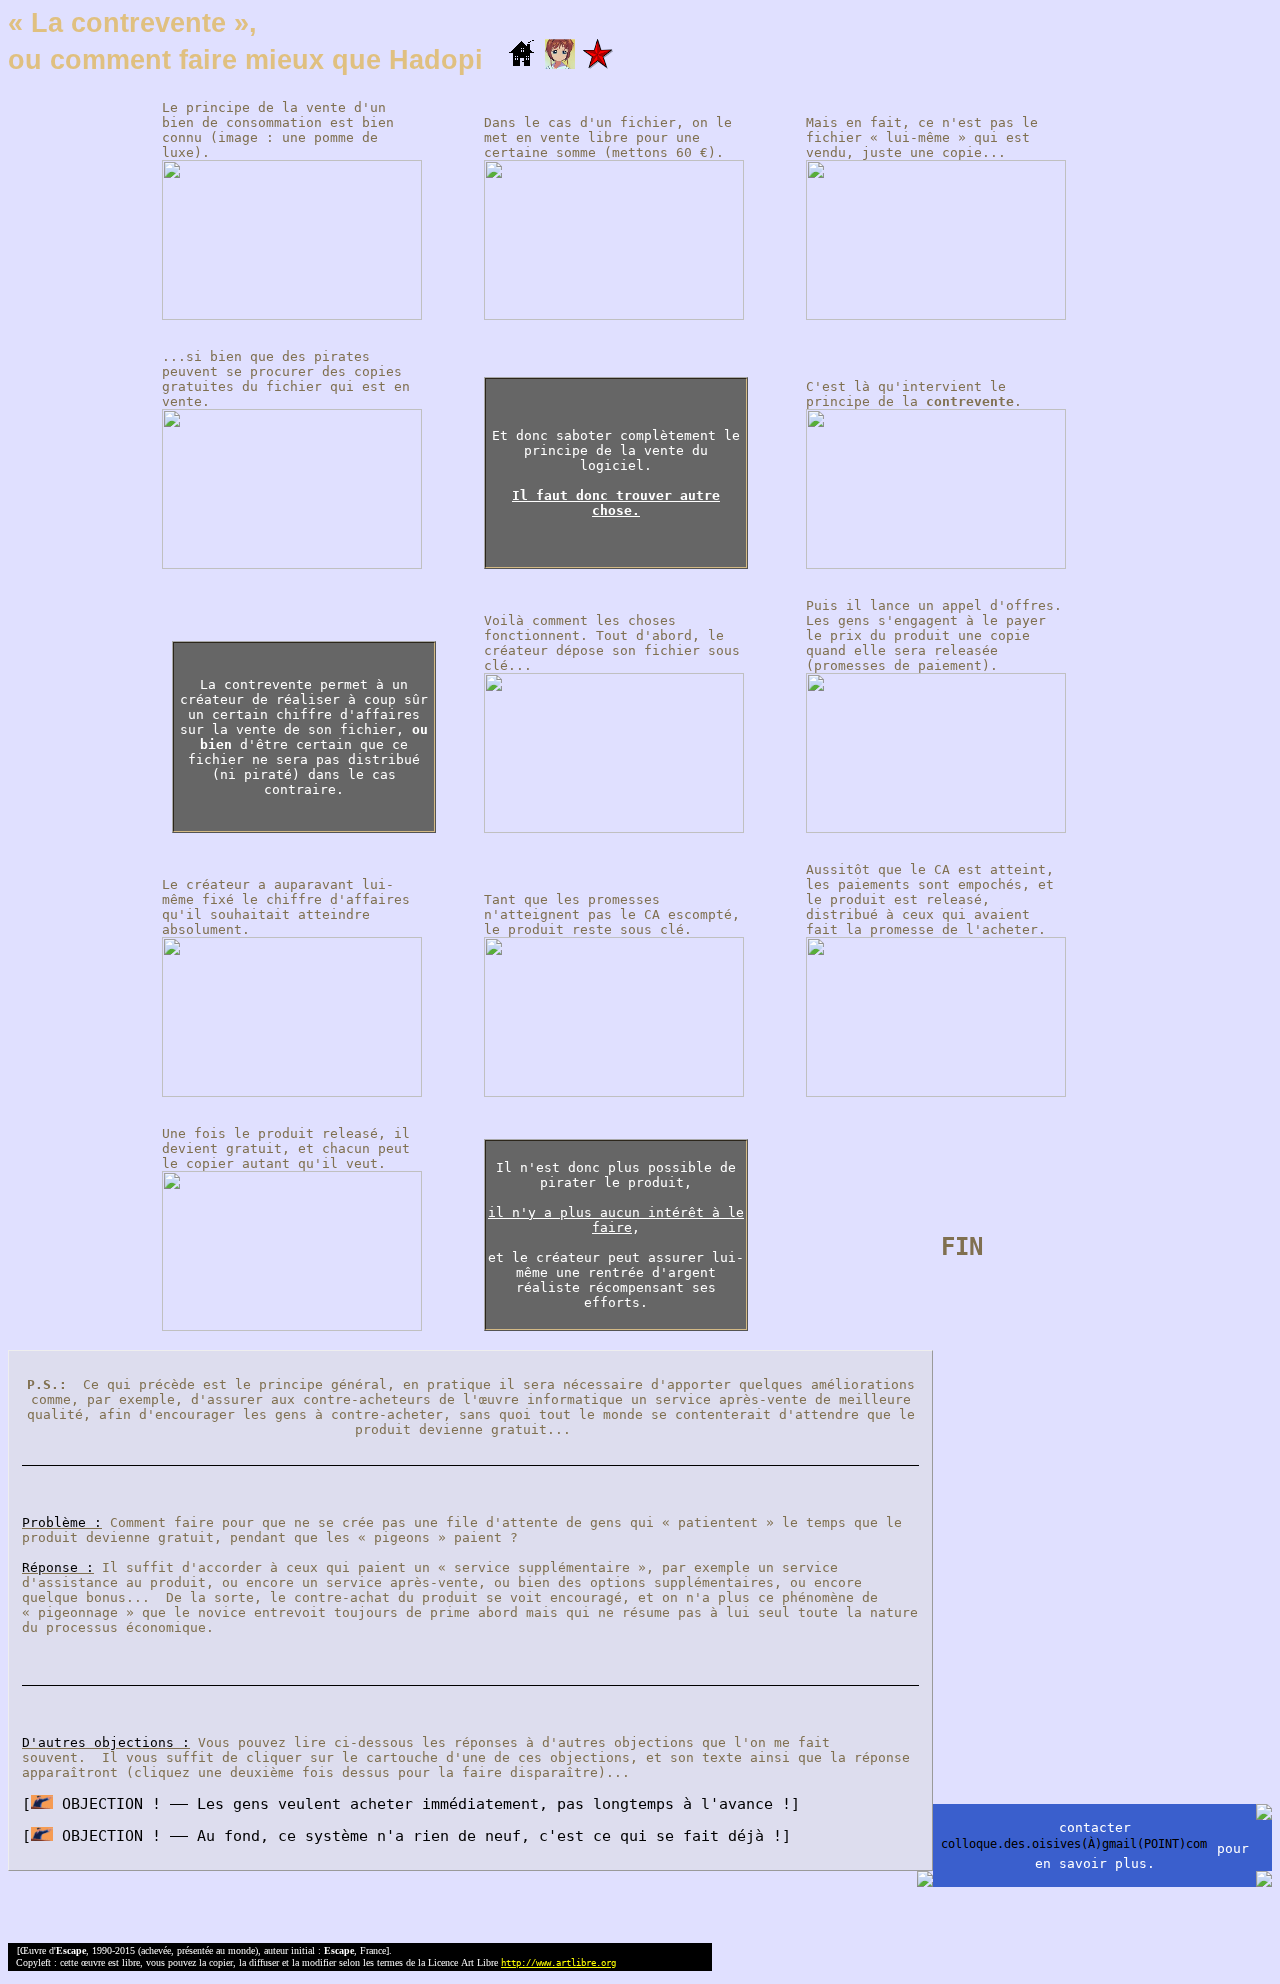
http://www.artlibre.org (558, 1963)
